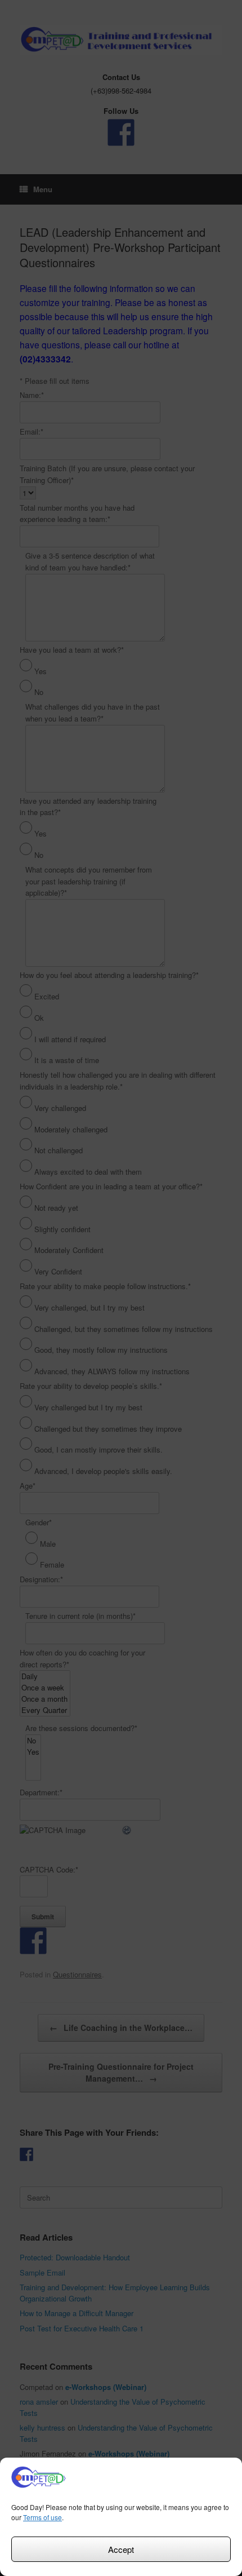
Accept (121, 2549)
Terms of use (42, 2517)
